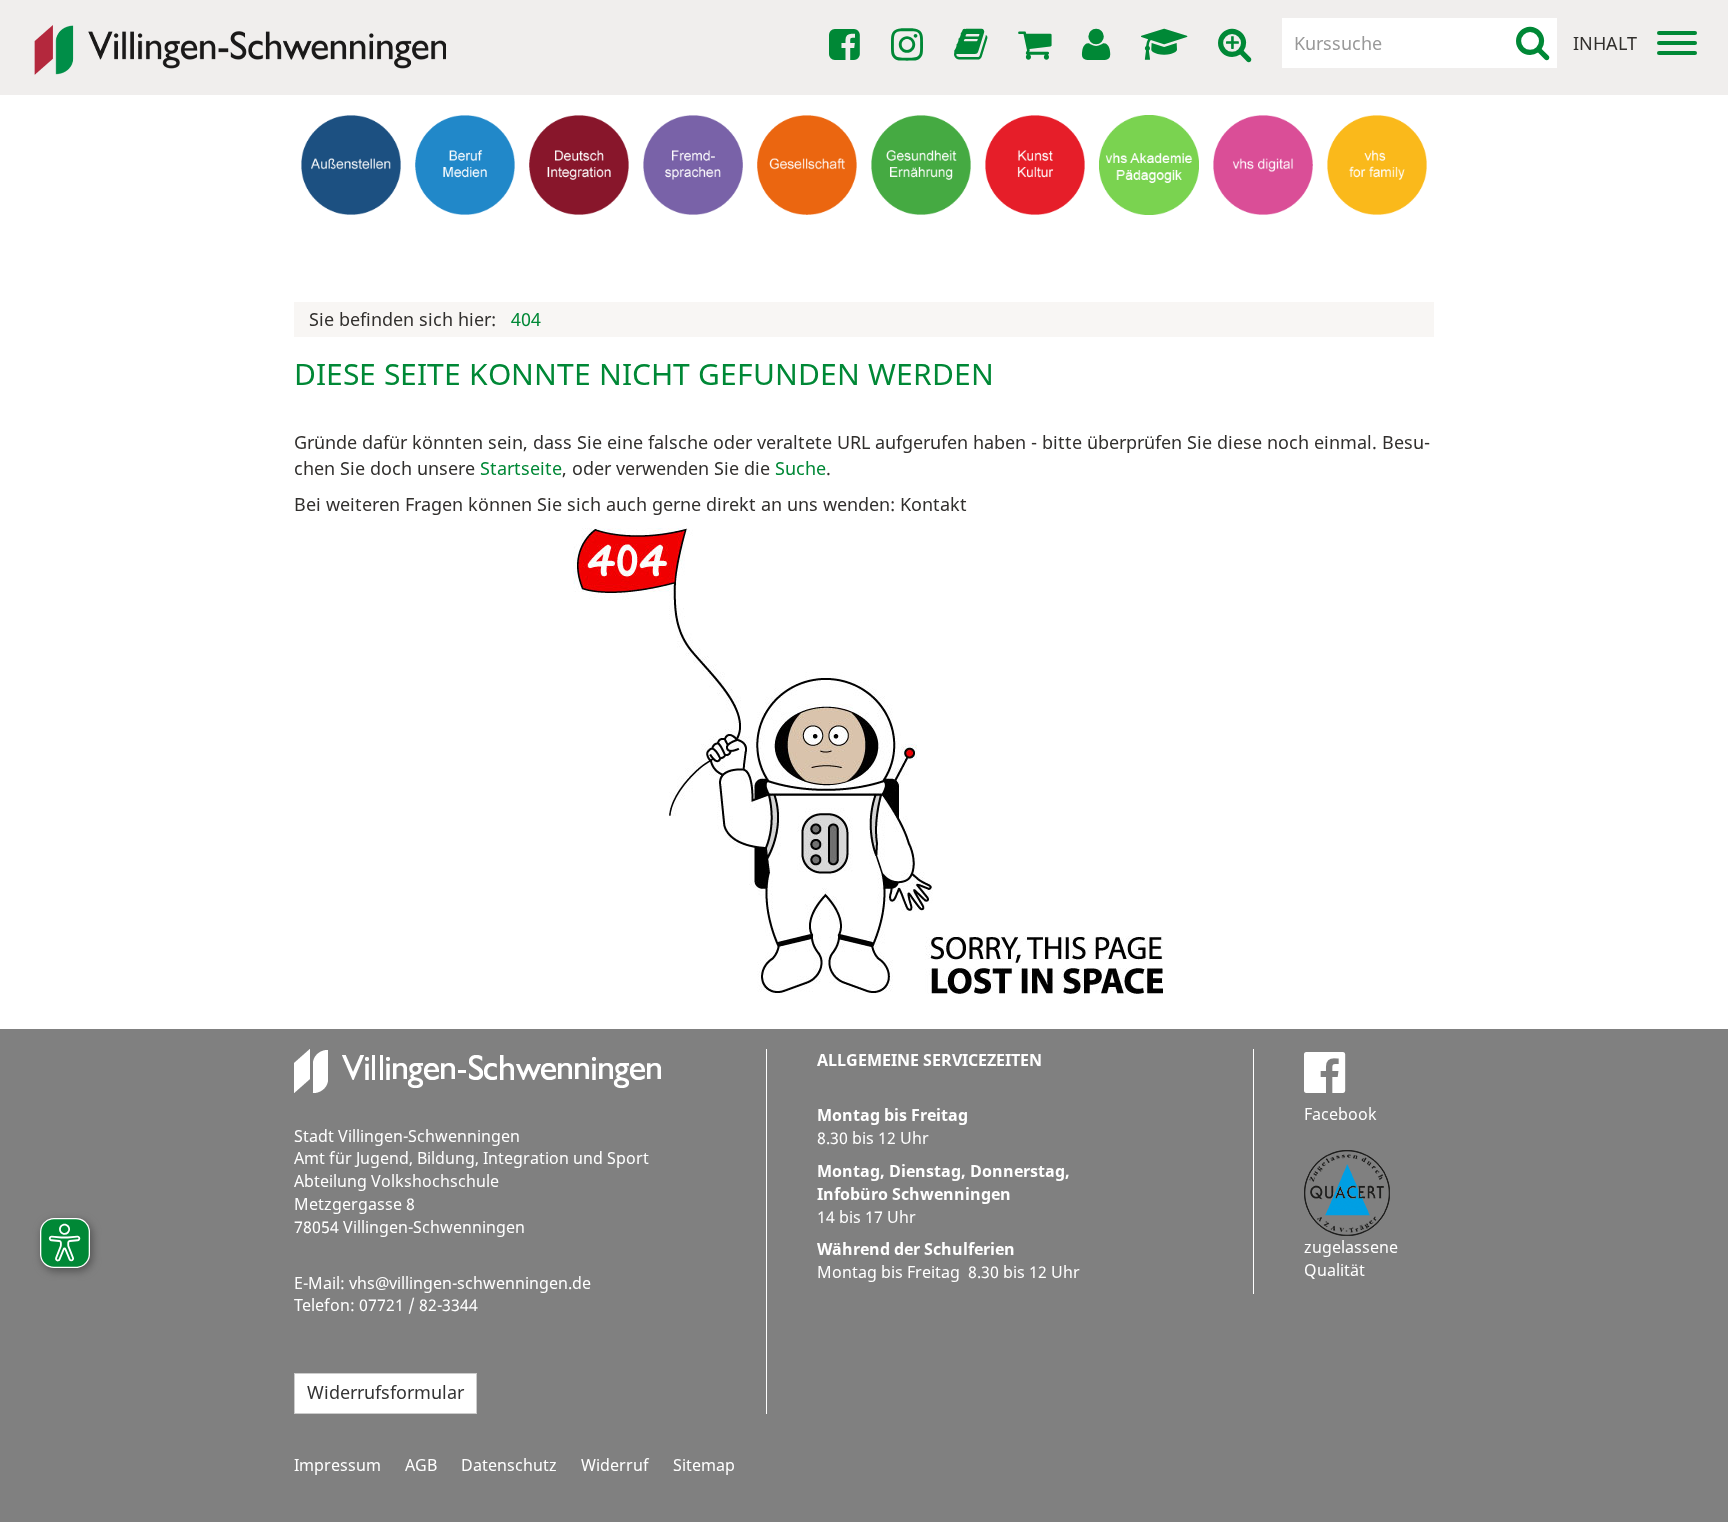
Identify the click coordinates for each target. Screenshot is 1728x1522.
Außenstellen (351, 235)
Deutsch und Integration (579, 244)
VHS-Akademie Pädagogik (1149, 244)
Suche (800, 468)
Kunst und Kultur (1035, 244)
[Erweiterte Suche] (1238, 45)
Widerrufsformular (385, 1392)
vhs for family (1377, 235)
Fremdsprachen (693, 235)
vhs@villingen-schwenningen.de (470, 1283)
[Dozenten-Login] (1167, 45)
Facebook (1340, 1114)
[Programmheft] (974, 50)
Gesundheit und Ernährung (921, 253)
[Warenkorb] (1038, 45)
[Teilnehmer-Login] (1099, 45)
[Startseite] (240, 36)
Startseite (521, 468)
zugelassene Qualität (1351, 1258)
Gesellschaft (807, 235)
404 (526, 319)
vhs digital (1263, 235)
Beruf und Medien (465, 244)
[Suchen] (1532, 43)
